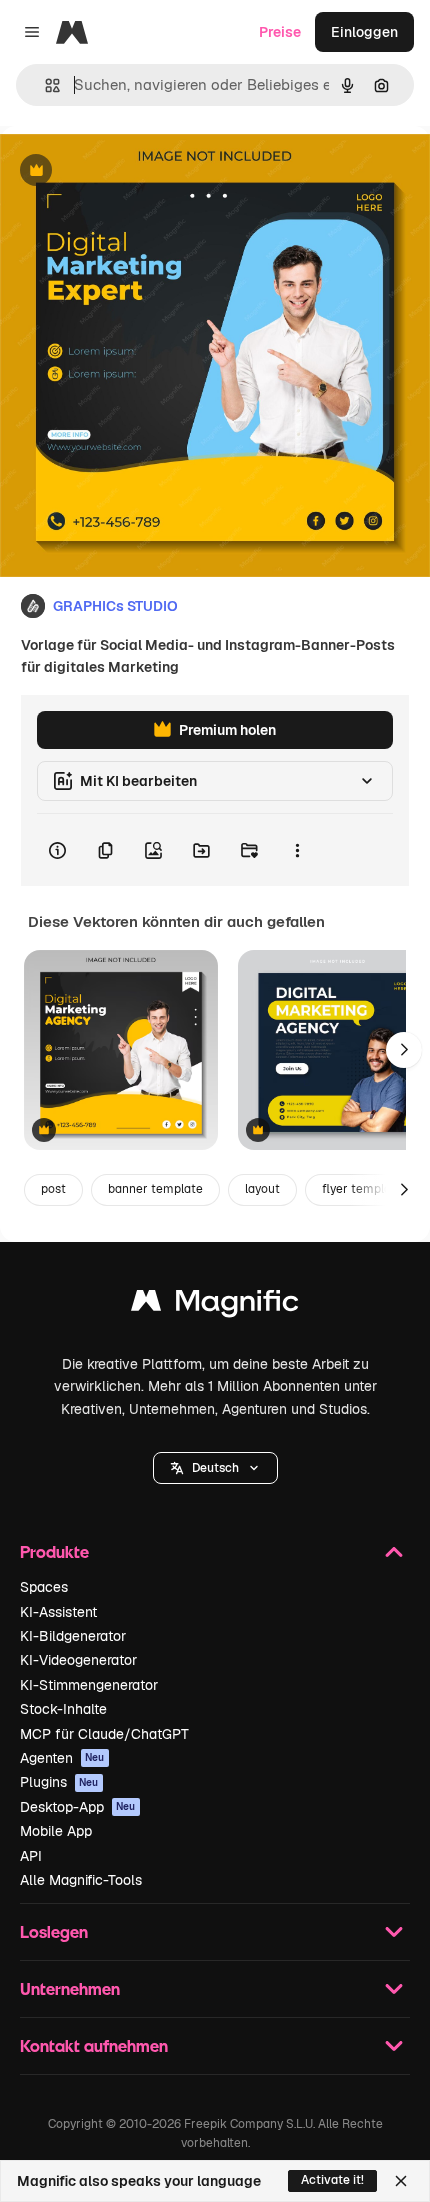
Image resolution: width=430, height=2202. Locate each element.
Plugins (59, 1782)
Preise (280, 32)
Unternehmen (70, 1988)
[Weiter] (404, 1050)
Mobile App (56, 1831)
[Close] (401, 2181)
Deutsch (215, 1468)
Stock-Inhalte (63, 1709)
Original (128, 171)
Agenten (62, 1758)
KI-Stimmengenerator (89, 1685)
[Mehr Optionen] (297, 850)
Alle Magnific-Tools (81, 1880)
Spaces (44, 1587)
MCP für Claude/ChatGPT (104, 1734)
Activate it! (332, 2180)
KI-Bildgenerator (73, 1636)
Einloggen (364, 32)
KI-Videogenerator (78, 1660)
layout (262, 1189)
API (31, 1856)
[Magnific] (215, 1305)
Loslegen (54, 1931)
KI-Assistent (58, 1612)
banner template (155, 1189)
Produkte (54, 1551)
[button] (215, 1468)
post (53, 1189)
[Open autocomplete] (44, 85)
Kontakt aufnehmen (94, 2045)
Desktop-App (78, 1807)
